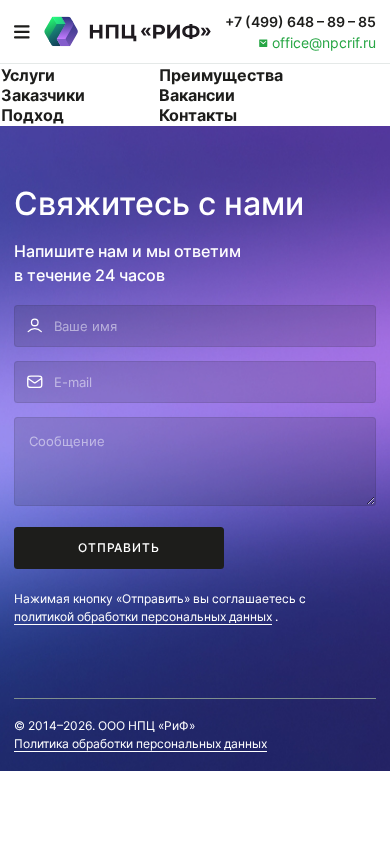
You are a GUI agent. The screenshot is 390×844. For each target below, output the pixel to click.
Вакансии (197, 95)
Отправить (119, 547)
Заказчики (43, 95)
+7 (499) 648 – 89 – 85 (300, 21)
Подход (32, 115)
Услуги (28, 75)
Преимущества (221, 75)
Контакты (198, 115)
